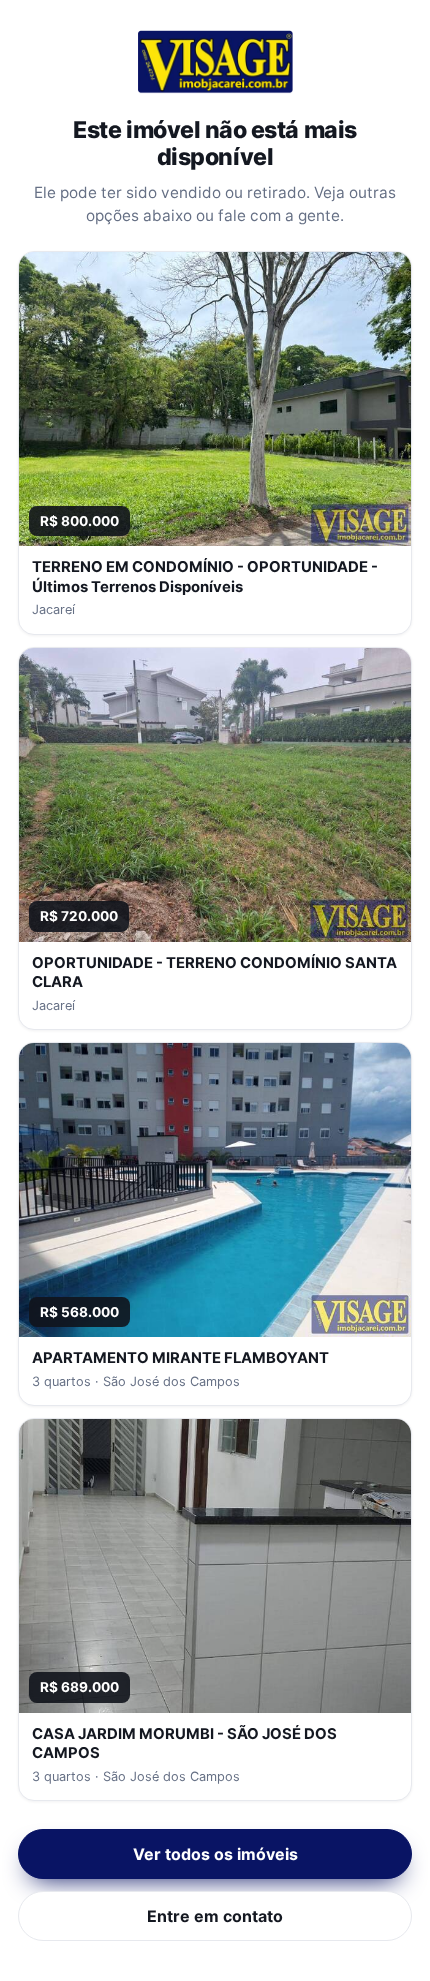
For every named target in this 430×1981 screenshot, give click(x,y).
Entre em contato (215, 1916)
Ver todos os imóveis (215, 1854)
